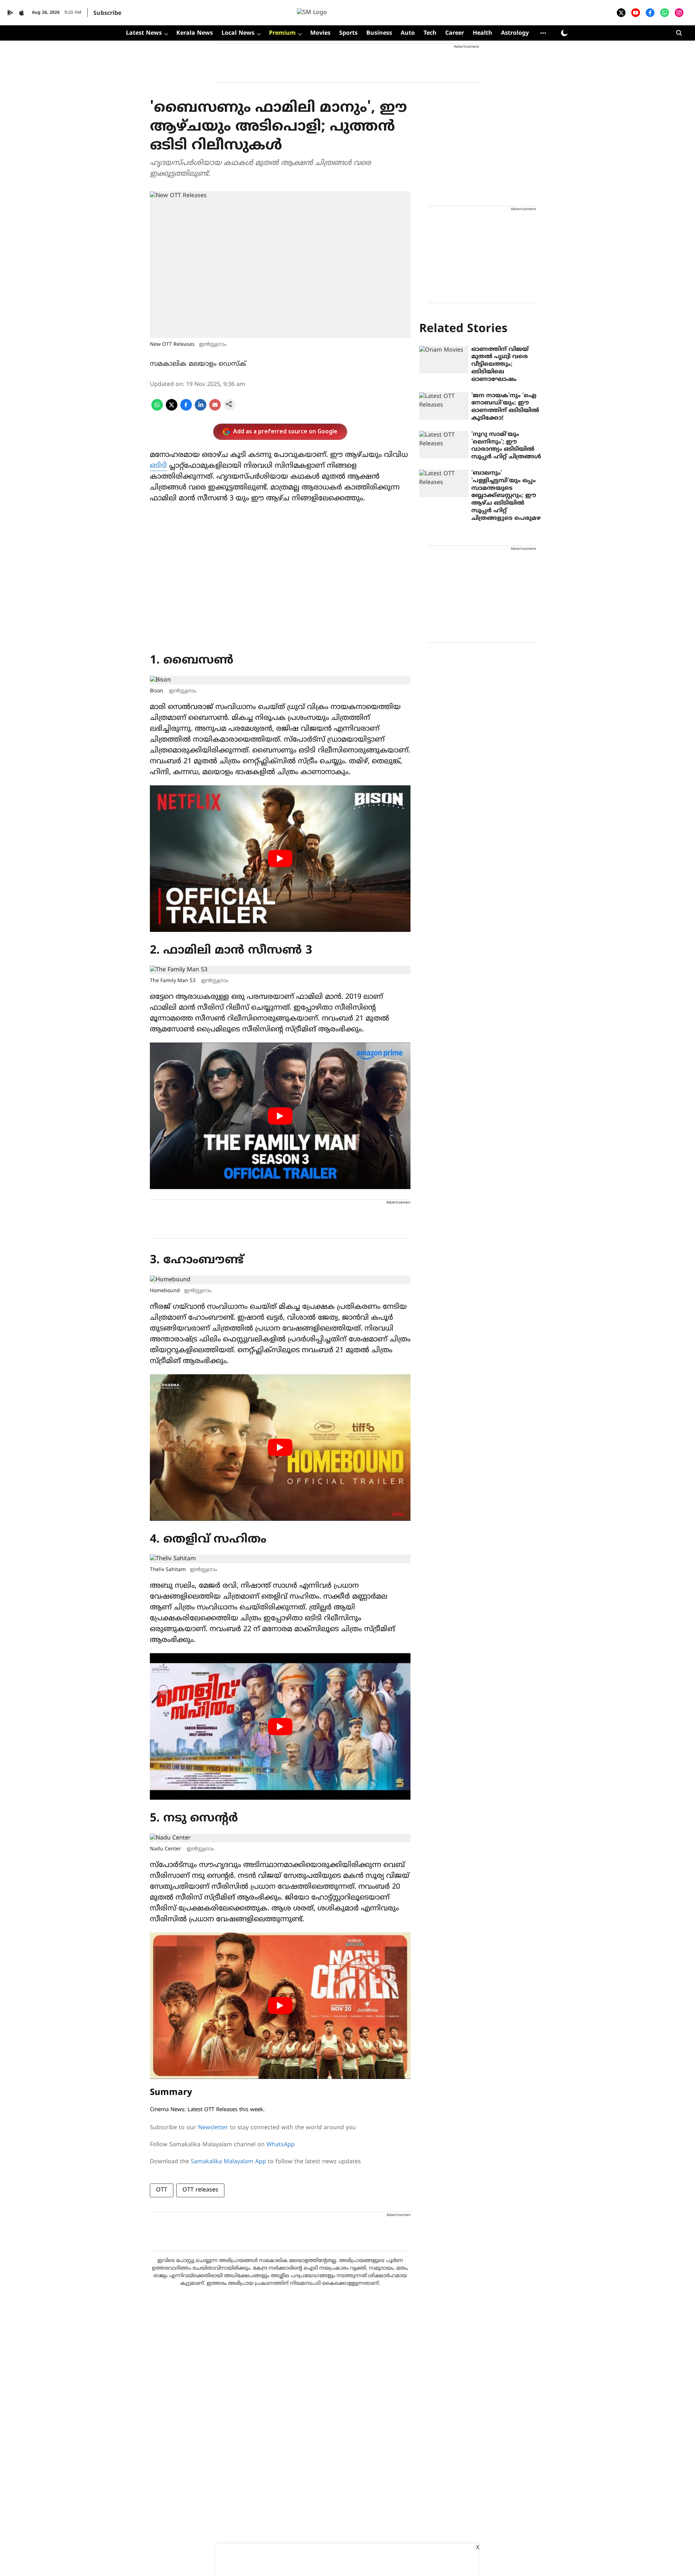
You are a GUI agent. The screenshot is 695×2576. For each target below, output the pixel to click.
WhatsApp (281, 2145)
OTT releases (200, 2190)
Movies (320, 33)
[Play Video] (280, 858)
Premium (282, 33)
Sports (348, 33)
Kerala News (195, 33)
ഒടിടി (158, 466)
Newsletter (213, 2128)
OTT (162, 2190)
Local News (238, 33)
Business (379, 33)
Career (455, 33)
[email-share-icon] (215, 409)
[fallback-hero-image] (444, 360)
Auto (408, 33)
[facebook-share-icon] (186, 409)
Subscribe (107, 13)
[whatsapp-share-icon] (157, 409)
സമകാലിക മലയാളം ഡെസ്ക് (198, 364)
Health (483, 33)
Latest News (144, 33)
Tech (430, 33)
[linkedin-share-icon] (201, 409)
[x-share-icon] (172, 409)
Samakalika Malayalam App (228, 2162)
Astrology (515, 33)
